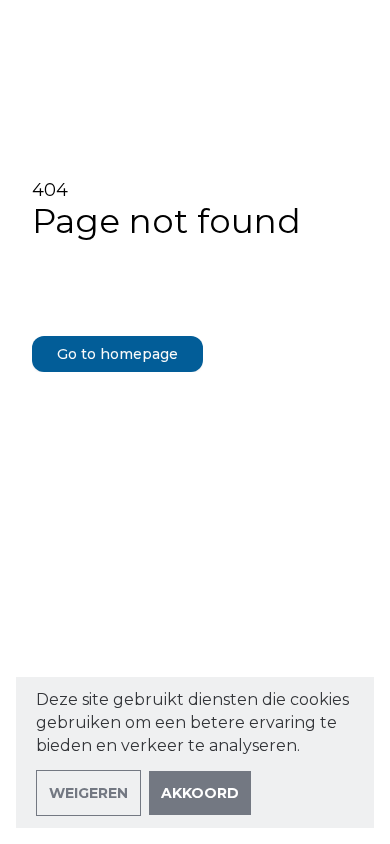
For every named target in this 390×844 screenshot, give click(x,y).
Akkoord (200, 793)
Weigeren (88, 793)
